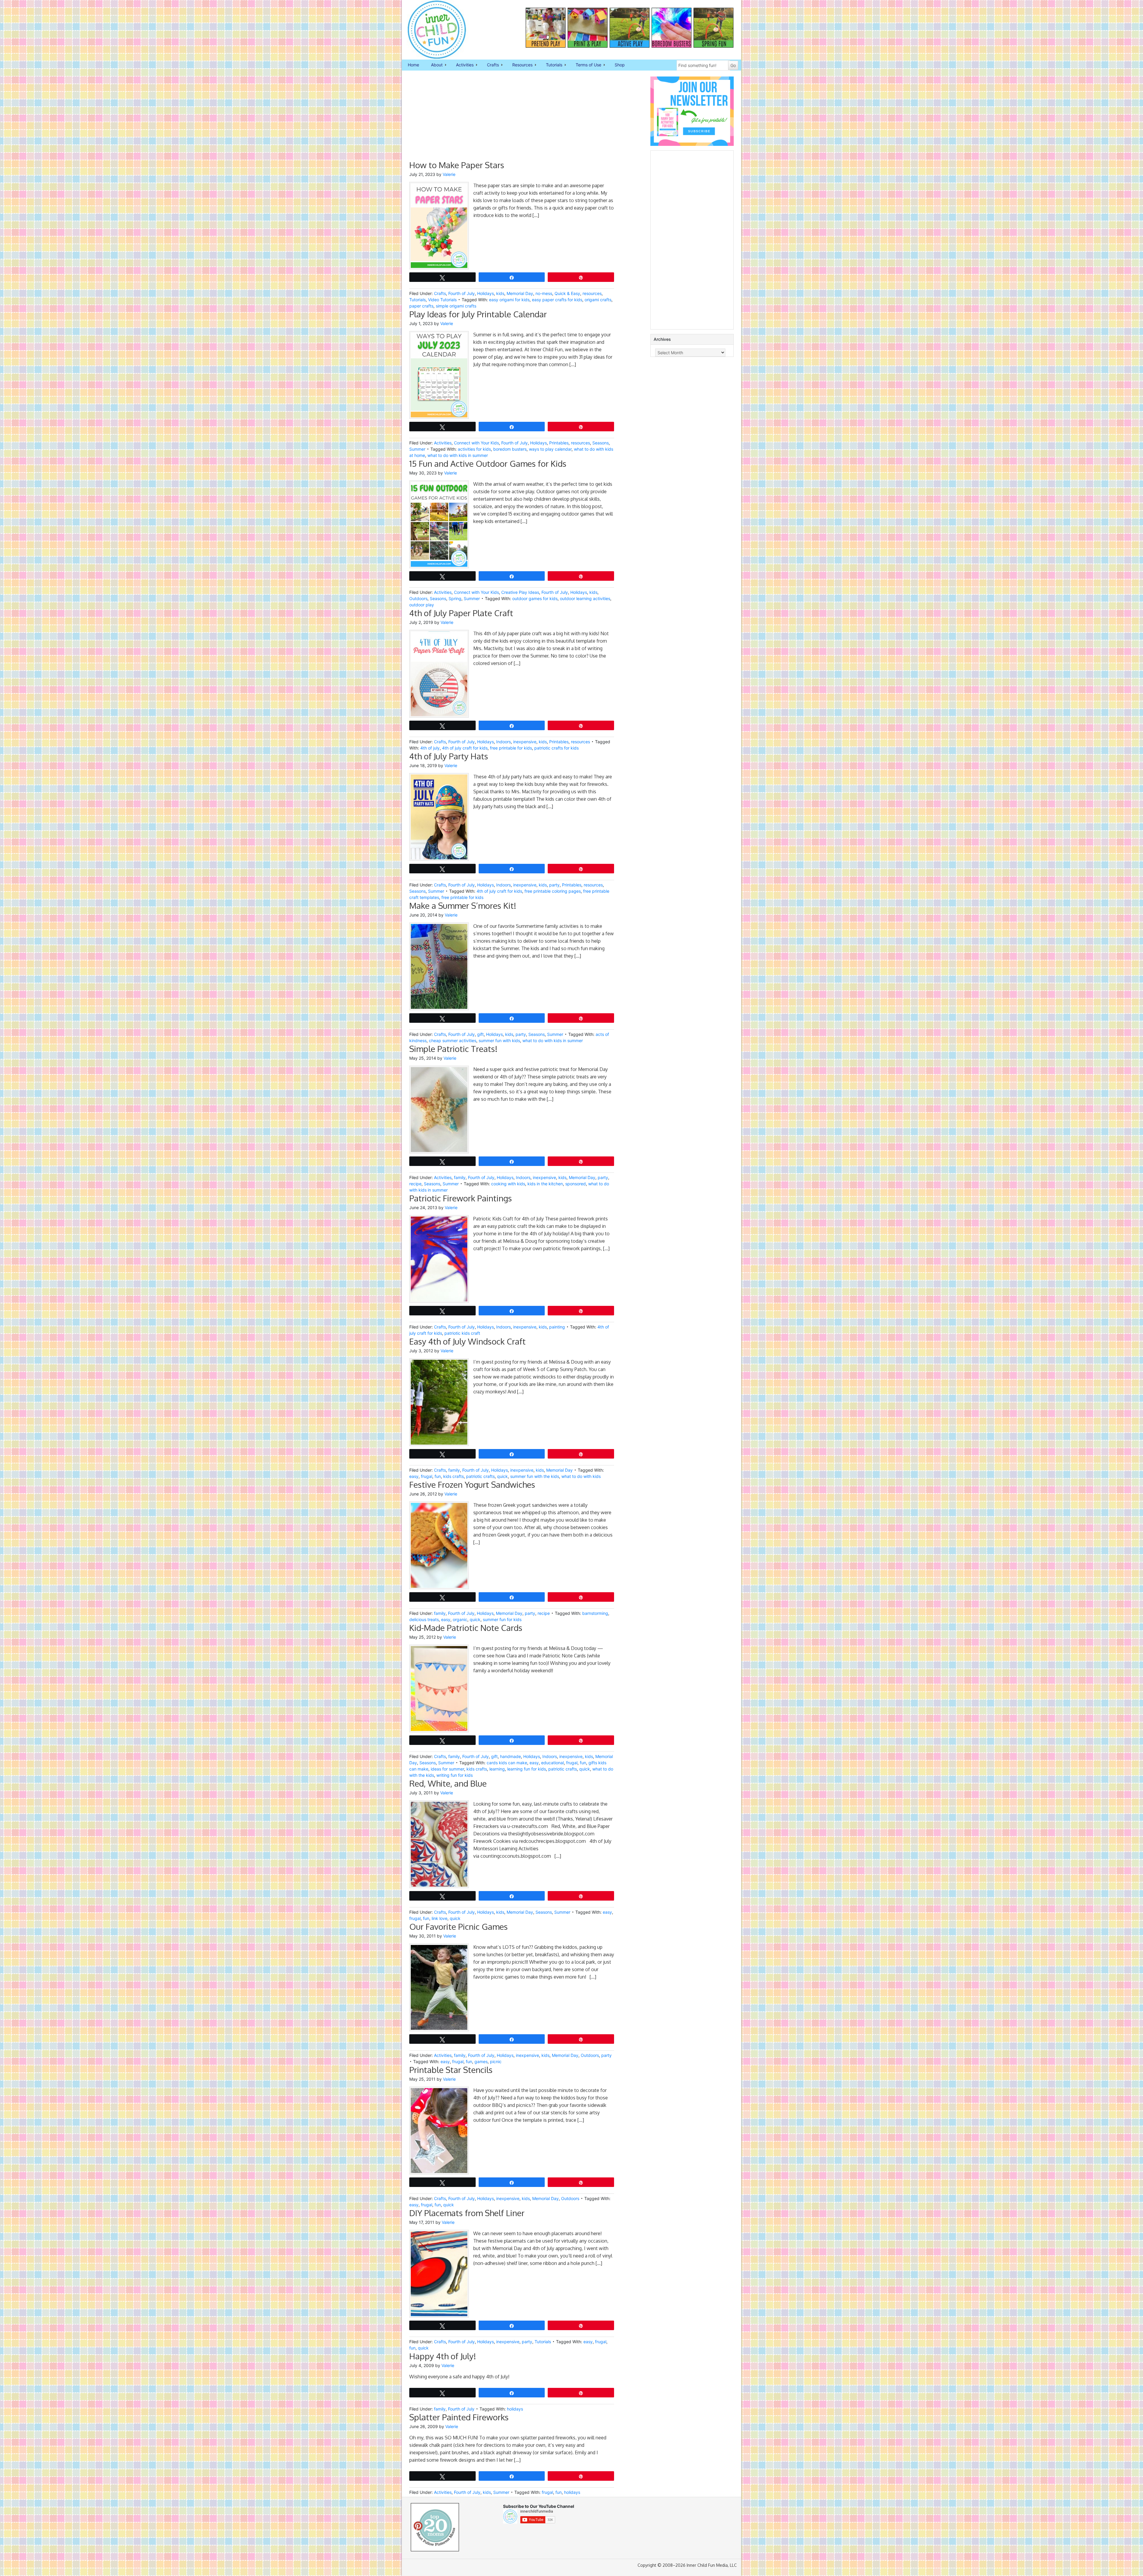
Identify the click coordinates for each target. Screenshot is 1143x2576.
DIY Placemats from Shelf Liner (467, 2213)
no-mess (544, 293)
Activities (462, 65)
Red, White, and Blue (448, 1783)
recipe (415, 1184)
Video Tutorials (442, 300)
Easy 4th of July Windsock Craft (467, 1341)
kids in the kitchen (545, 1184)
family (460, 1177)
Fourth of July (462, 293)
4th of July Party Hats (449, 756)
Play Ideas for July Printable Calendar (478, 314)
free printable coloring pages (553, 891)
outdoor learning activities (585, 598)
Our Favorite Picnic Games (459, 1926)
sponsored (576, 1184)
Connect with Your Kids (476, 443)
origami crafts (598, 300)
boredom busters (510, 449)
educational (552, 1763)
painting (557, 1327)
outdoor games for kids (535, 598)
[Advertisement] (512, 118)
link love (439, 1918)
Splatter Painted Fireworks (459, 2417)
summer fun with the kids (535, 1476)
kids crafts (453, 1476)
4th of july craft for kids (465, 748)
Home (413, 65)
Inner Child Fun (432, 30)
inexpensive (525, 742)
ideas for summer (447, 1769)
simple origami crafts (456, 306)
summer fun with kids (499, 1040)
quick (502, 1476)
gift (480, 1034)
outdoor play (422, 605)
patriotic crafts (480, 1476)
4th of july (430, 748)
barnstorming (595, 1613)
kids (500, 293)
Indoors (503, 742)
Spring (455, 598)
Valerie (449, 174)
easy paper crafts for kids (557, 300)
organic (460, 1619)
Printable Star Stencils (451, 2070)
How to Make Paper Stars (457, 165)
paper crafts (421, 306)
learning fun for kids (527, 1769)
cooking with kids (508, 1184)
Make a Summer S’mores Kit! (463, 905)
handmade (510, 1756)
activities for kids (474, 449)
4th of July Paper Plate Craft (461, 613)
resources (592, 293)
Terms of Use (585, 65)
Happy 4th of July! (443, 2356)
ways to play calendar (550, 449)
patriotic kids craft (462, 1333)
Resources (519, 65)
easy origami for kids (509, 300)
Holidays (485, 293)
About (434, 65)
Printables (559, 443)
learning (497, 1769)
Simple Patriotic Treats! (453, 1049)
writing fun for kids (455, 1775)
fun (438, 1476)
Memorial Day (520, 293)
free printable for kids (511, 748)
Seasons (601, 443)
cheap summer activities (453, 1040)
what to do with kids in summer (458, 455)
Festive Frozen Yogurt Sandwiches (472, 1484)
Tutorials (551, 65)
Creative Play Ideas (520, 592)
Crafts (490, 65)
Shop (620, 65)
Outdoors (418, 598)
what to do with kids (581, 1476)
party (554, 885)
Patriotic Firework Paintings (461, 1198)
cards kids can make (507, 1763)
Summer (417, 449)
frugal (427, 1476)
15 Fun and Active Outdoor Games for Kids (488, 463)
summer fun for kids (502, 1619)
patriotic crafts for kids (556, 748)
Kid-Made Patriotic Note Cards (466, 1628)
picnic (496, 2061)
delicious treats (424, 1619)
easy (414, 1476)
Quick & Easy (567, 293)
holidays (515, 2409)
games (481, 2061)
